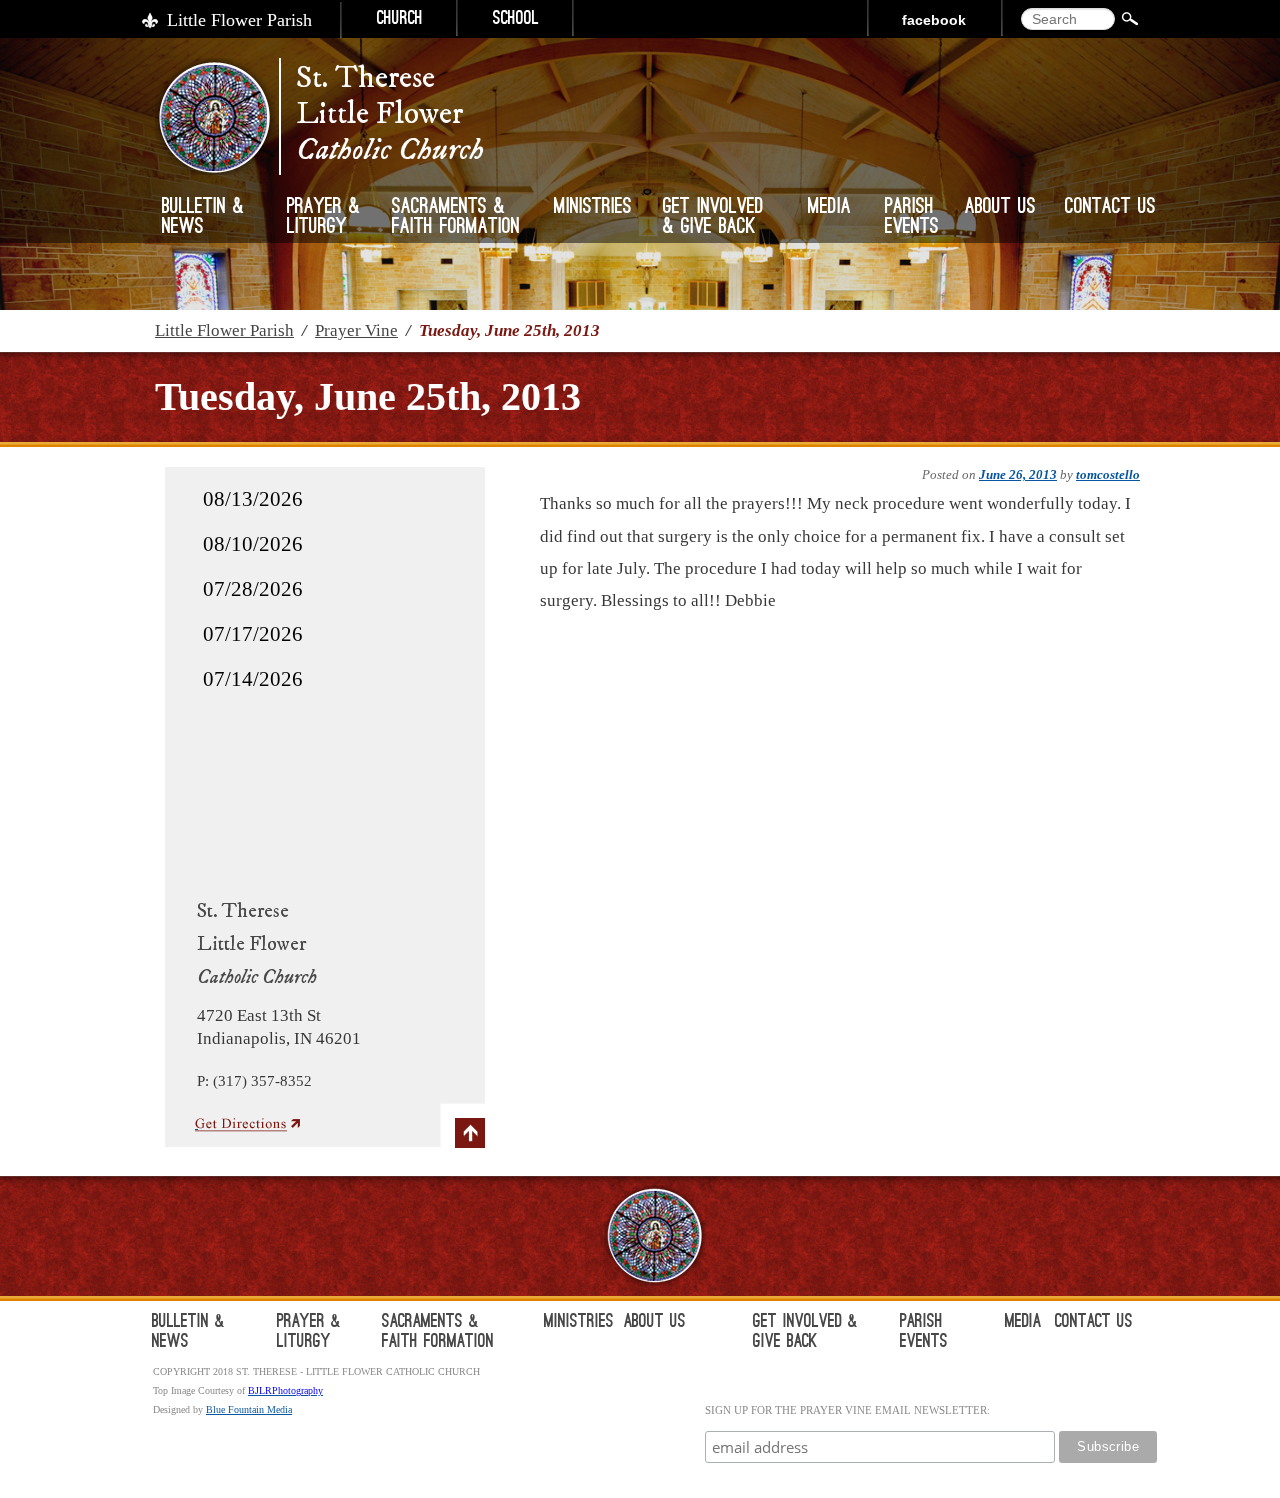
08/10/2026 (253, 544)
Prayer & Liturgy (323, 218)
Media (829, 208)
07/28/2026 (253, 589)
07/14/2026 (253, 679)
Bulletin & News (203, 218)
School (516, 20)
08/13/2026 (253, 499)
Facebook (934, 20)
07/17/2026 (253, 634)
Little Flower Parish (239, 20)
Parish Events (912, 218)
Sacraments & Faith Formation (456, 218)
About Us (1000, 208)
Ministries (593, 208)
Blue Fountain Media (249, 1409)
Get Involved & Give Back (713, 218)
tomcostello (1108, 474)
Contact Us (1110, 208)
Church (400, 20)
